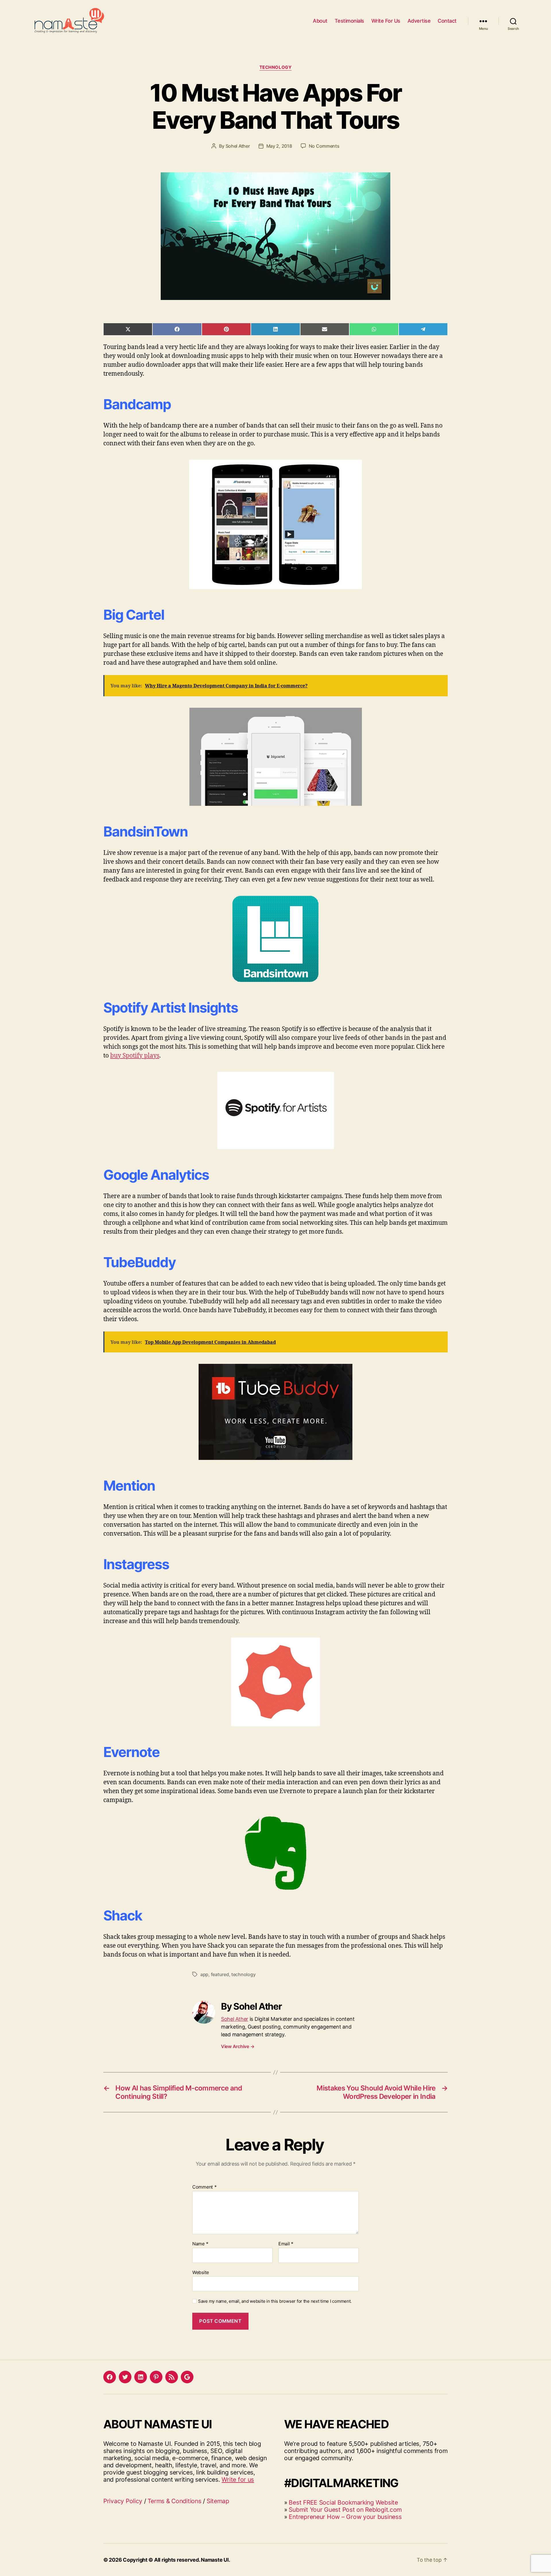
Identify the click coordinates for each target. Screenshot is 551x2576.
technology (243, 1974)
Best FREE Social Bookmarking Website (343, 2502)
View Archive (238, 2046)
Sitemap (218, 2501)
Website (201, 2272)
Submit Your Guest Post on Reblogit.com (345, 2510)
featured (220, 1974)
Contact (447, 21)
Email (286, 2244)
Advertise (419, 21)
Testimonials (349, 21)
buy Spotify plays (135, 1056)
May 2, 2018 (279, 146)
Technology (276, 67)
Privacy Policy (123, 2501)
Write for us (238, 2480)
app (204, 1974)
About (320, 21)
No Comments (324, 146)
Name (200, 2244)
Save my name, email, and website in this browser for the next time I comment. (275, 2301)
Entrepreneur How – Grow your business (345, 2517)
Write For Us (386, 21)
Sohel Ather (238, 146)
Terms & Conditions (174, 2501)
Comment (204, 2187)
